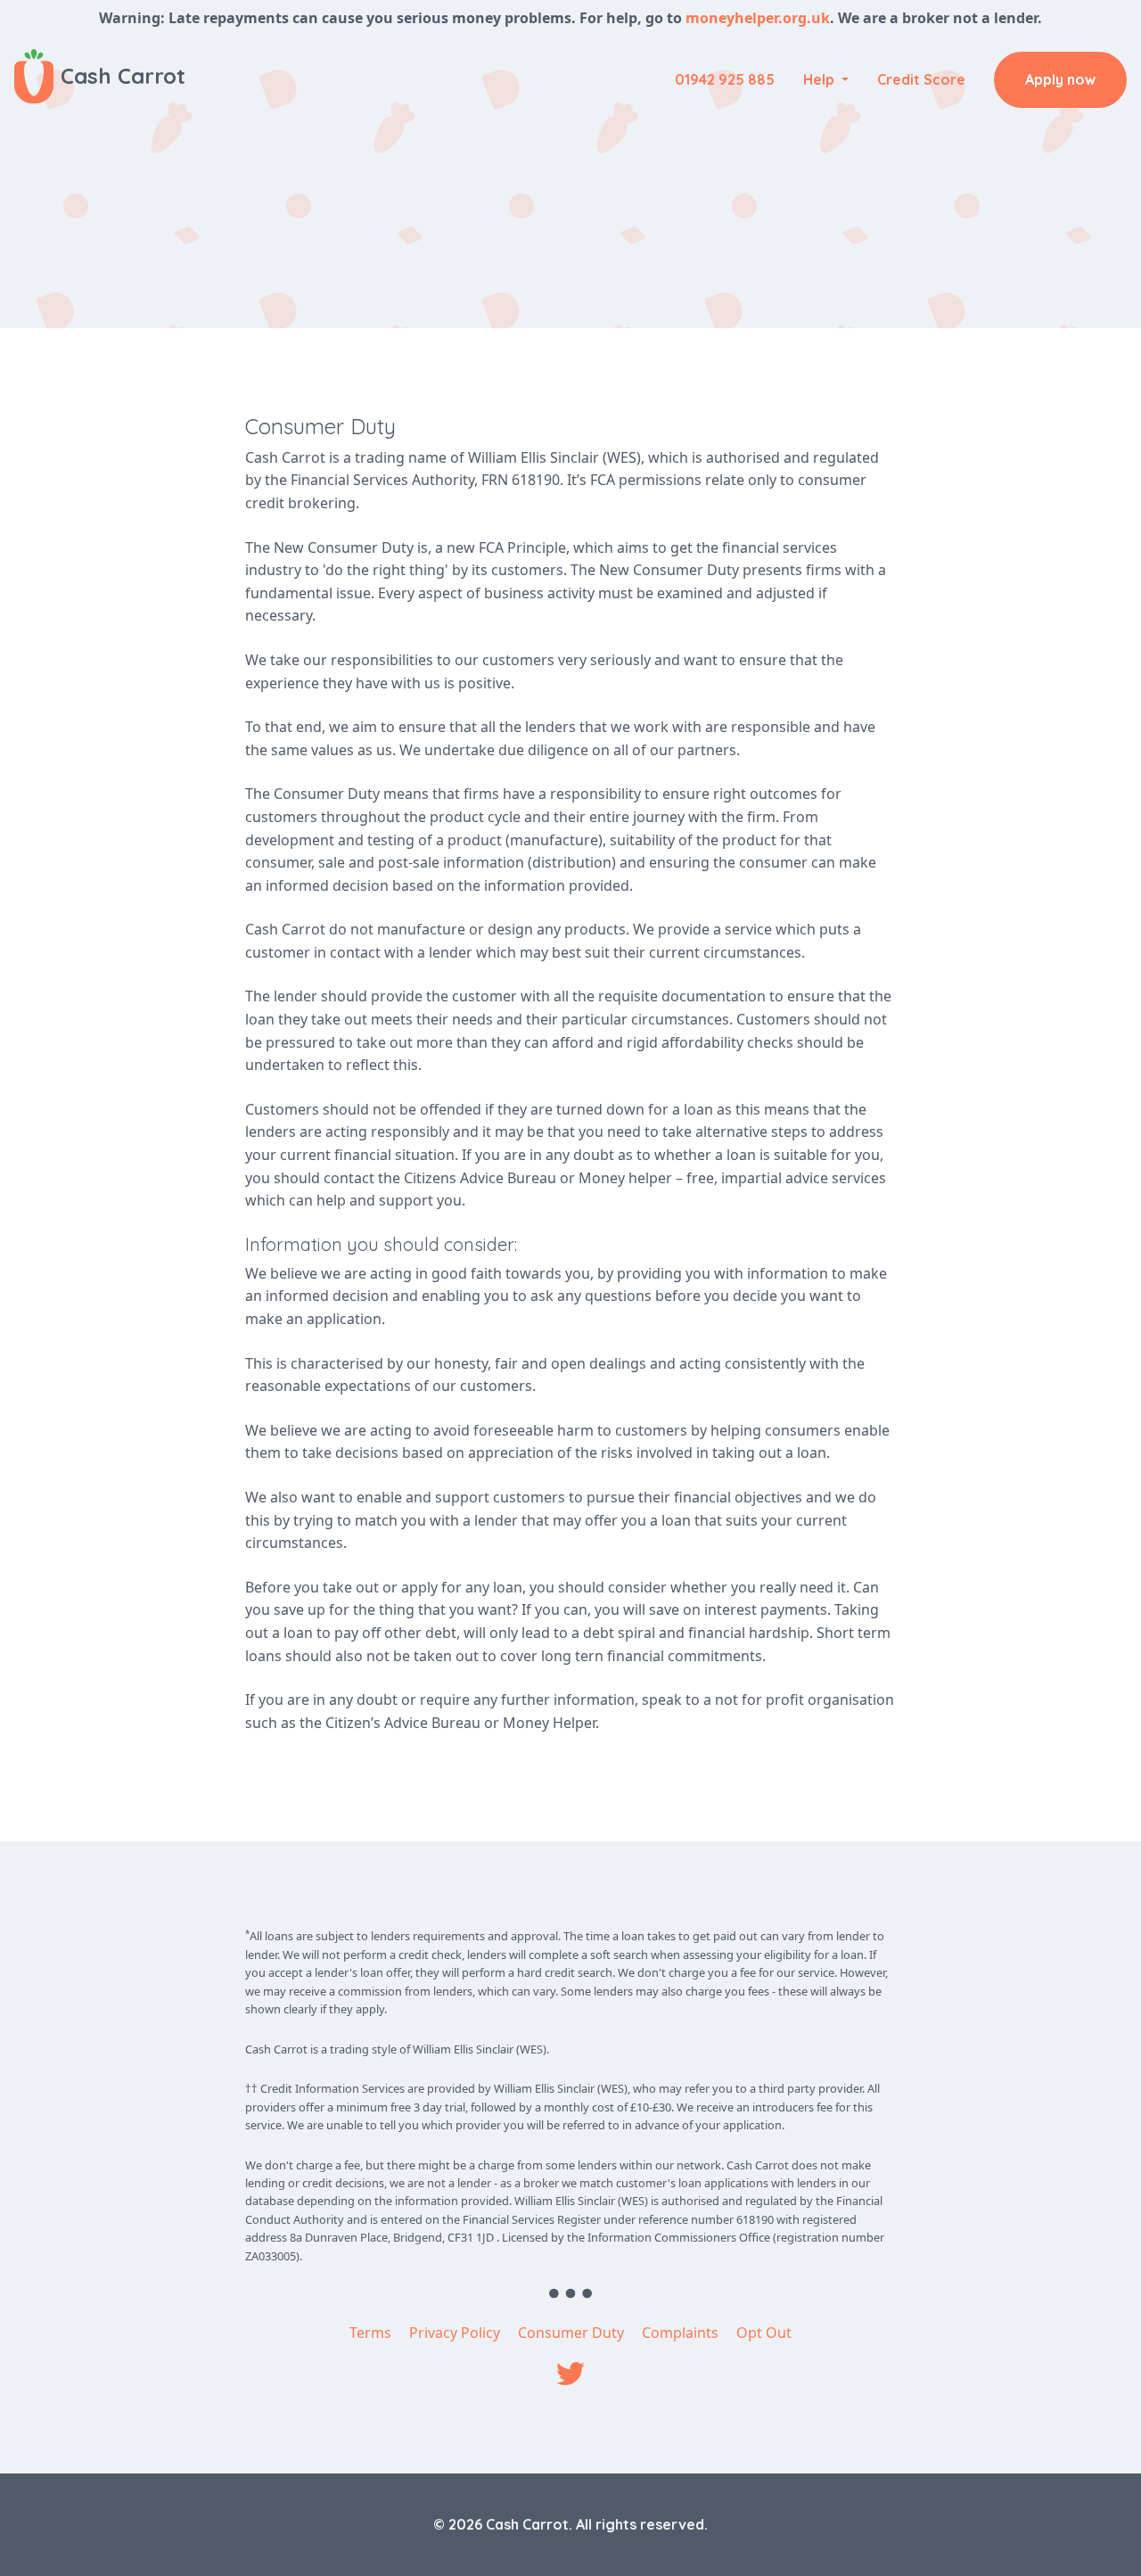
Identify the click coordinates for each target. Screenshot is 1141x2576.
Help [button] (821, 79)
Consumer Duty (571, 2333)
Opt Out (764, 2333)
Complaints (680, 2333)
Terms (370, 2333)
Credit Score (921, 79)
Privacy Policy (455, 2333)
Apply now (1060, 79)
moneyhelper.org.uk (758, 18)
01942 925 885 (725, 79)
